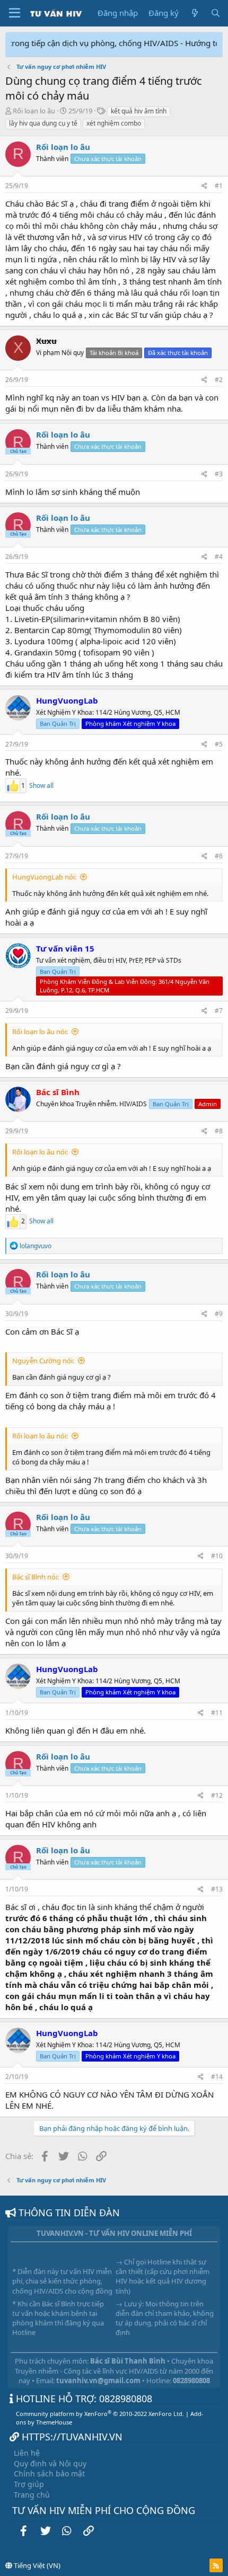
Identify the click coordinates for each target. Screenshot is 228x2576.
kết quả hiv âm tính (139, 111)
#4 (219, 557)
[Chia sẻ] (204, 186)
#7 (219, 1011)
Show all (41, 786)
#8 (219, 1131)
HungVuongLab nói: (44, 877)
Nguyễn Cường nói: (43, 1361)
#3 (219, 474)
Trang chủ (32, 2495)
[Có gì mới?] (194, 13)
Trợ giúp (29, 2484)
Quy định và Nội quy (50, 2463)
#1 (219, 186)
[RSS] (216, 2565)
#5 (219, 744)
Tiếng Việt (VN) (36, 2565)
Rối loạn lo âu (34, 111)
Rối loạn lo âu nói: (40, 1032)
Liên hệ (27, 2453)
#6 (219, 856)
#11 (217, 1713)
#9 (219, 1314)
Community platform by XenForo (100, 2414)
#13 (217, 1889)
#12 (217, 1795)
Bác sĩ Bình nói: (36, 1577)
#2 (219, 380)
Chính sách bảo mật (49, 2473)
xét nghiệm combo (114, 123)
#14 (217, 2077)
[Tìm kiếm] (216, 13)
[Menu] (15, 13)
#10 (217, 1556)
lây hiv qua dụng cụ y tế (43, 123)
